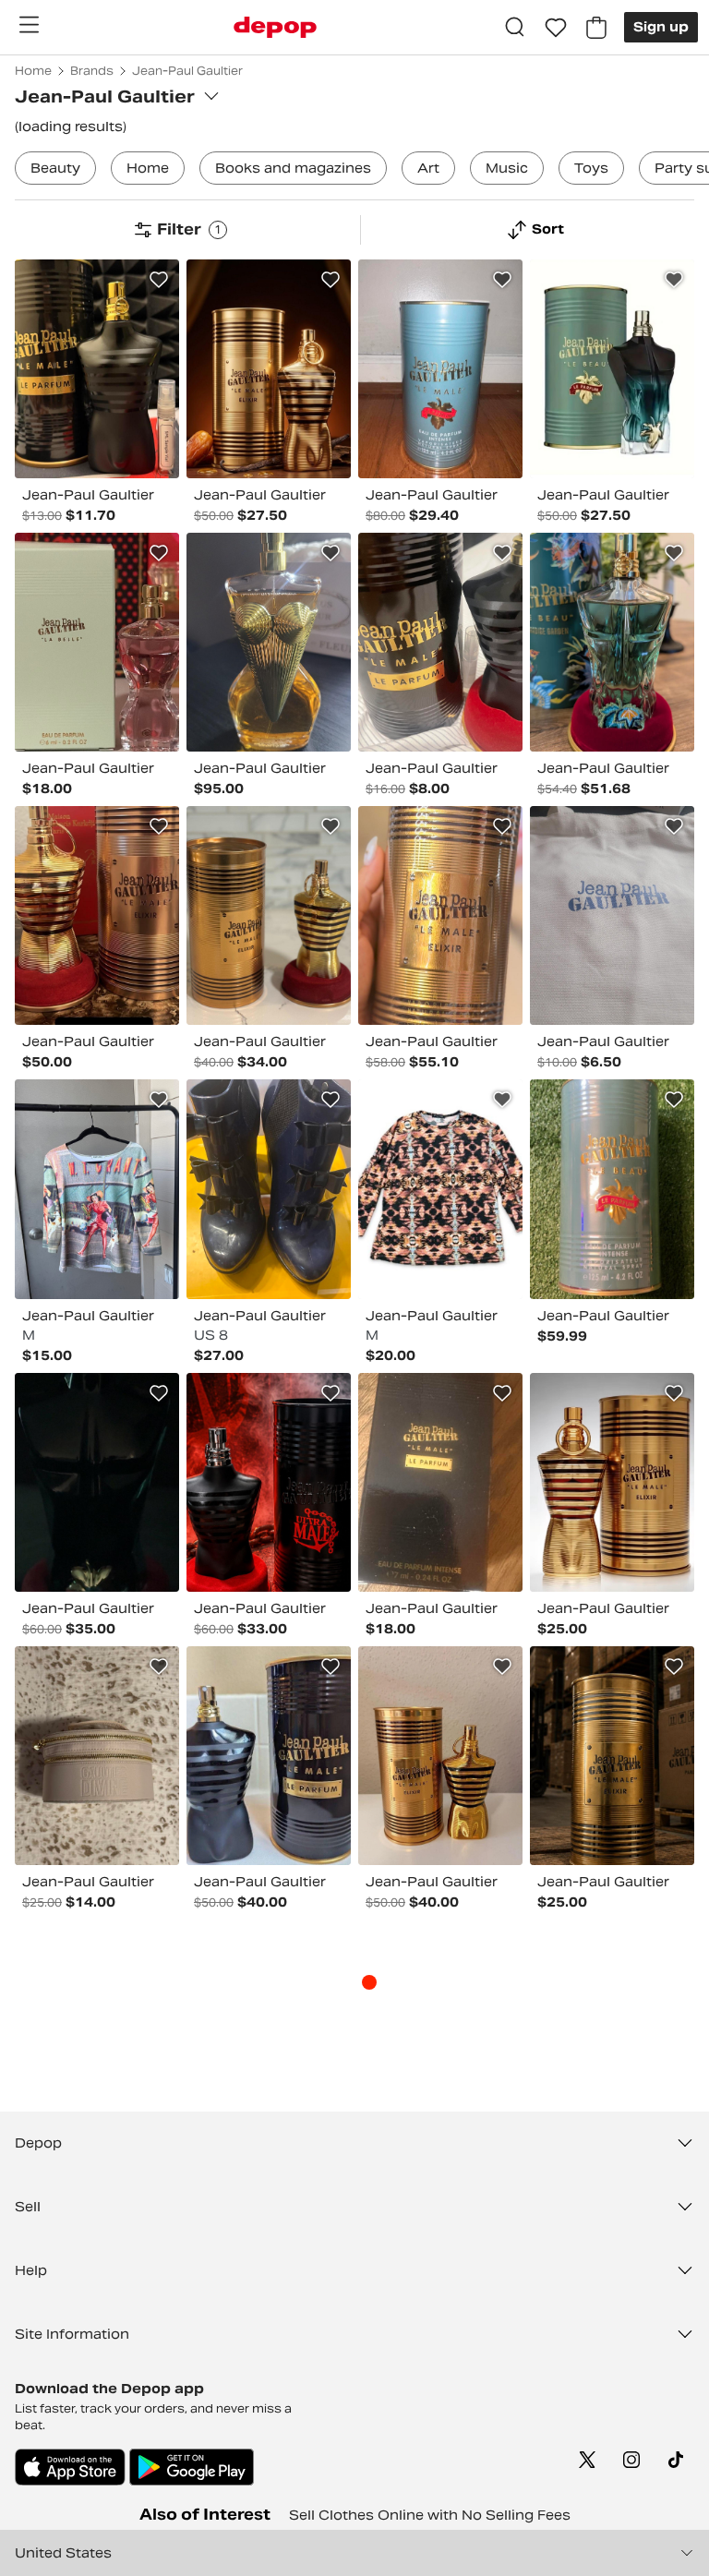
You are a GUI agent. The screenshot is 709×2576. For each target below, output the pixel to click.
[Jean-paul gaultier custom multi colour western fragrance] (612, 642)
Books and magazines (293, 168)
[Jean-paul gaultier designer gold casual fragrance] (269, 915)
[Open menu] (29, 25)
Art (428, 168)
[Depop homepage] (275, 27)
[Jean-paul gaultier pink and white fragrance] (97, 642)
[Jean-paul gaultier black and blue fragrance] (269, 1756)
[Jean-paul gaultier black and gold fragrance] (97, 1482)
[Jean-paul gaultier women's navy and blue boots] (269, 1189)
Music (507, 168)
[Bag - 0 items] (596, 28)
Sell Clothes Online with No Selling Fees (430, 2515)
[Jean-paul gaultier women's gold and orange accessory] (269, 642)
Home (148, 168)
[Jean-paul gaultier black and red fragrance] (269, 1482)
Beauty (55, 168)
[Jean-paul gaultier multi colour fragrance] (97, 369)
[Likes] (556, 28)
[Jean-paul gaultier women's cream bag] (97, 1756)
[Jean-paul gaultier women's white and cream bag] (612, 915)
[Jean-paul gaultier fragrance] (440, 1482)
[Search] (515, 28)
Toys (591, 168)
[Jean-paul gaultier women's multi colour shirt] (97, 1189)
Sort (548, 229)
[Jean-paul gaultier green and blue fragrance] (612, 369)
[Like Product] (159, 280)
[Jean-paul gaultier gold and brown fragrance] (440, 915)
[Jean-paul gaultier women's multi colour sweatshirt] (440, 1189)
